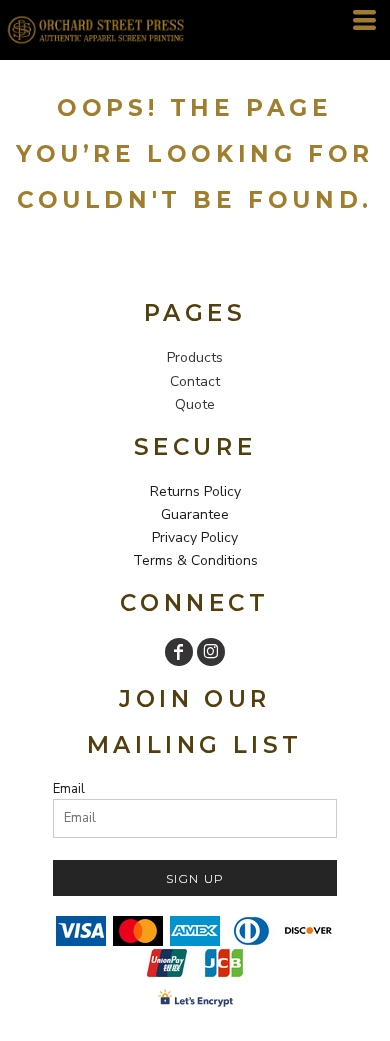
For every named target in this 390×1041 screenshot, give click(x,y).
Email (69, 789)
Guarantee (195, 514)
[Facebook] (179, 652)
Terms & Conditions (195, 560)
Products (195, 357)
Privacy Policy (195, 537)
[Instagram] (211, 652)
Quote (195, 404)
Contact (195, 381)
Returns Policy (195, 491)
